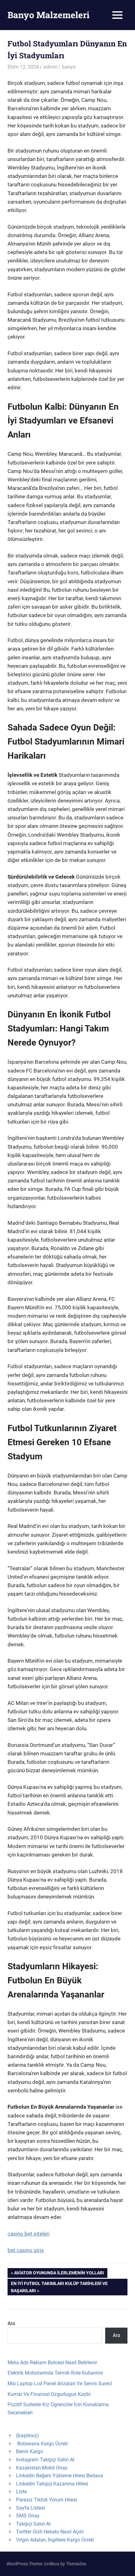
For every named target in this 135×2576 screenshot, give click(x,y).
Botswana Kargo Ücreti (43, 2444)
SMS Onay (28, 2516)
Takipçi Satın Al (33, 2524)
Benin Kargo (30, 2451)
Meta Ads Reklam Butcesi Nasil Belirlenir (52, 2363)
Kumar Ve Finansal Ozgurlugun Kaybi (49, 2394)
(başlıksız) (27, 2436)
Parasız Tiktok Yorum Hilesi (46, 2500)
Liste (21, 2492)
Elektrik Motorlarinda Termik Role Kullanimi (55, 2373)
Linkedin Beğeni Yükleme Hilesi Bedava (59, 2476)
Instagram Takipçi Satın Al (45, 2460)
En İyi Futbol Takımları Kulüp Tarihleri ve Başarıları (59, 2287)
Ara (11, 2323)
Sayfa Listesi (30, 2508)
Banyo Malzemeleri (49, 15)
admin (50, 67)
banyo (69, 67)
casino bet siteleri (29, 2234)
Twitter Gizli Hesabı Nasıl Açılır (50, 2532)
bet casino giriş (26, 2250)
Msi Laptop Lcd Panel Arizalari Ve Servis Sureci (60, 2384)
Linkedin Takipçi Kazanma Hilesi (52, 2484)
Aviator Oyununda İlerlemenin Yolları (59, 2274)
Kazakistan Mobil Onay (42, 2468)
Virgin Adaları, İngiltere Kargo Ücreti (55, 2540)
